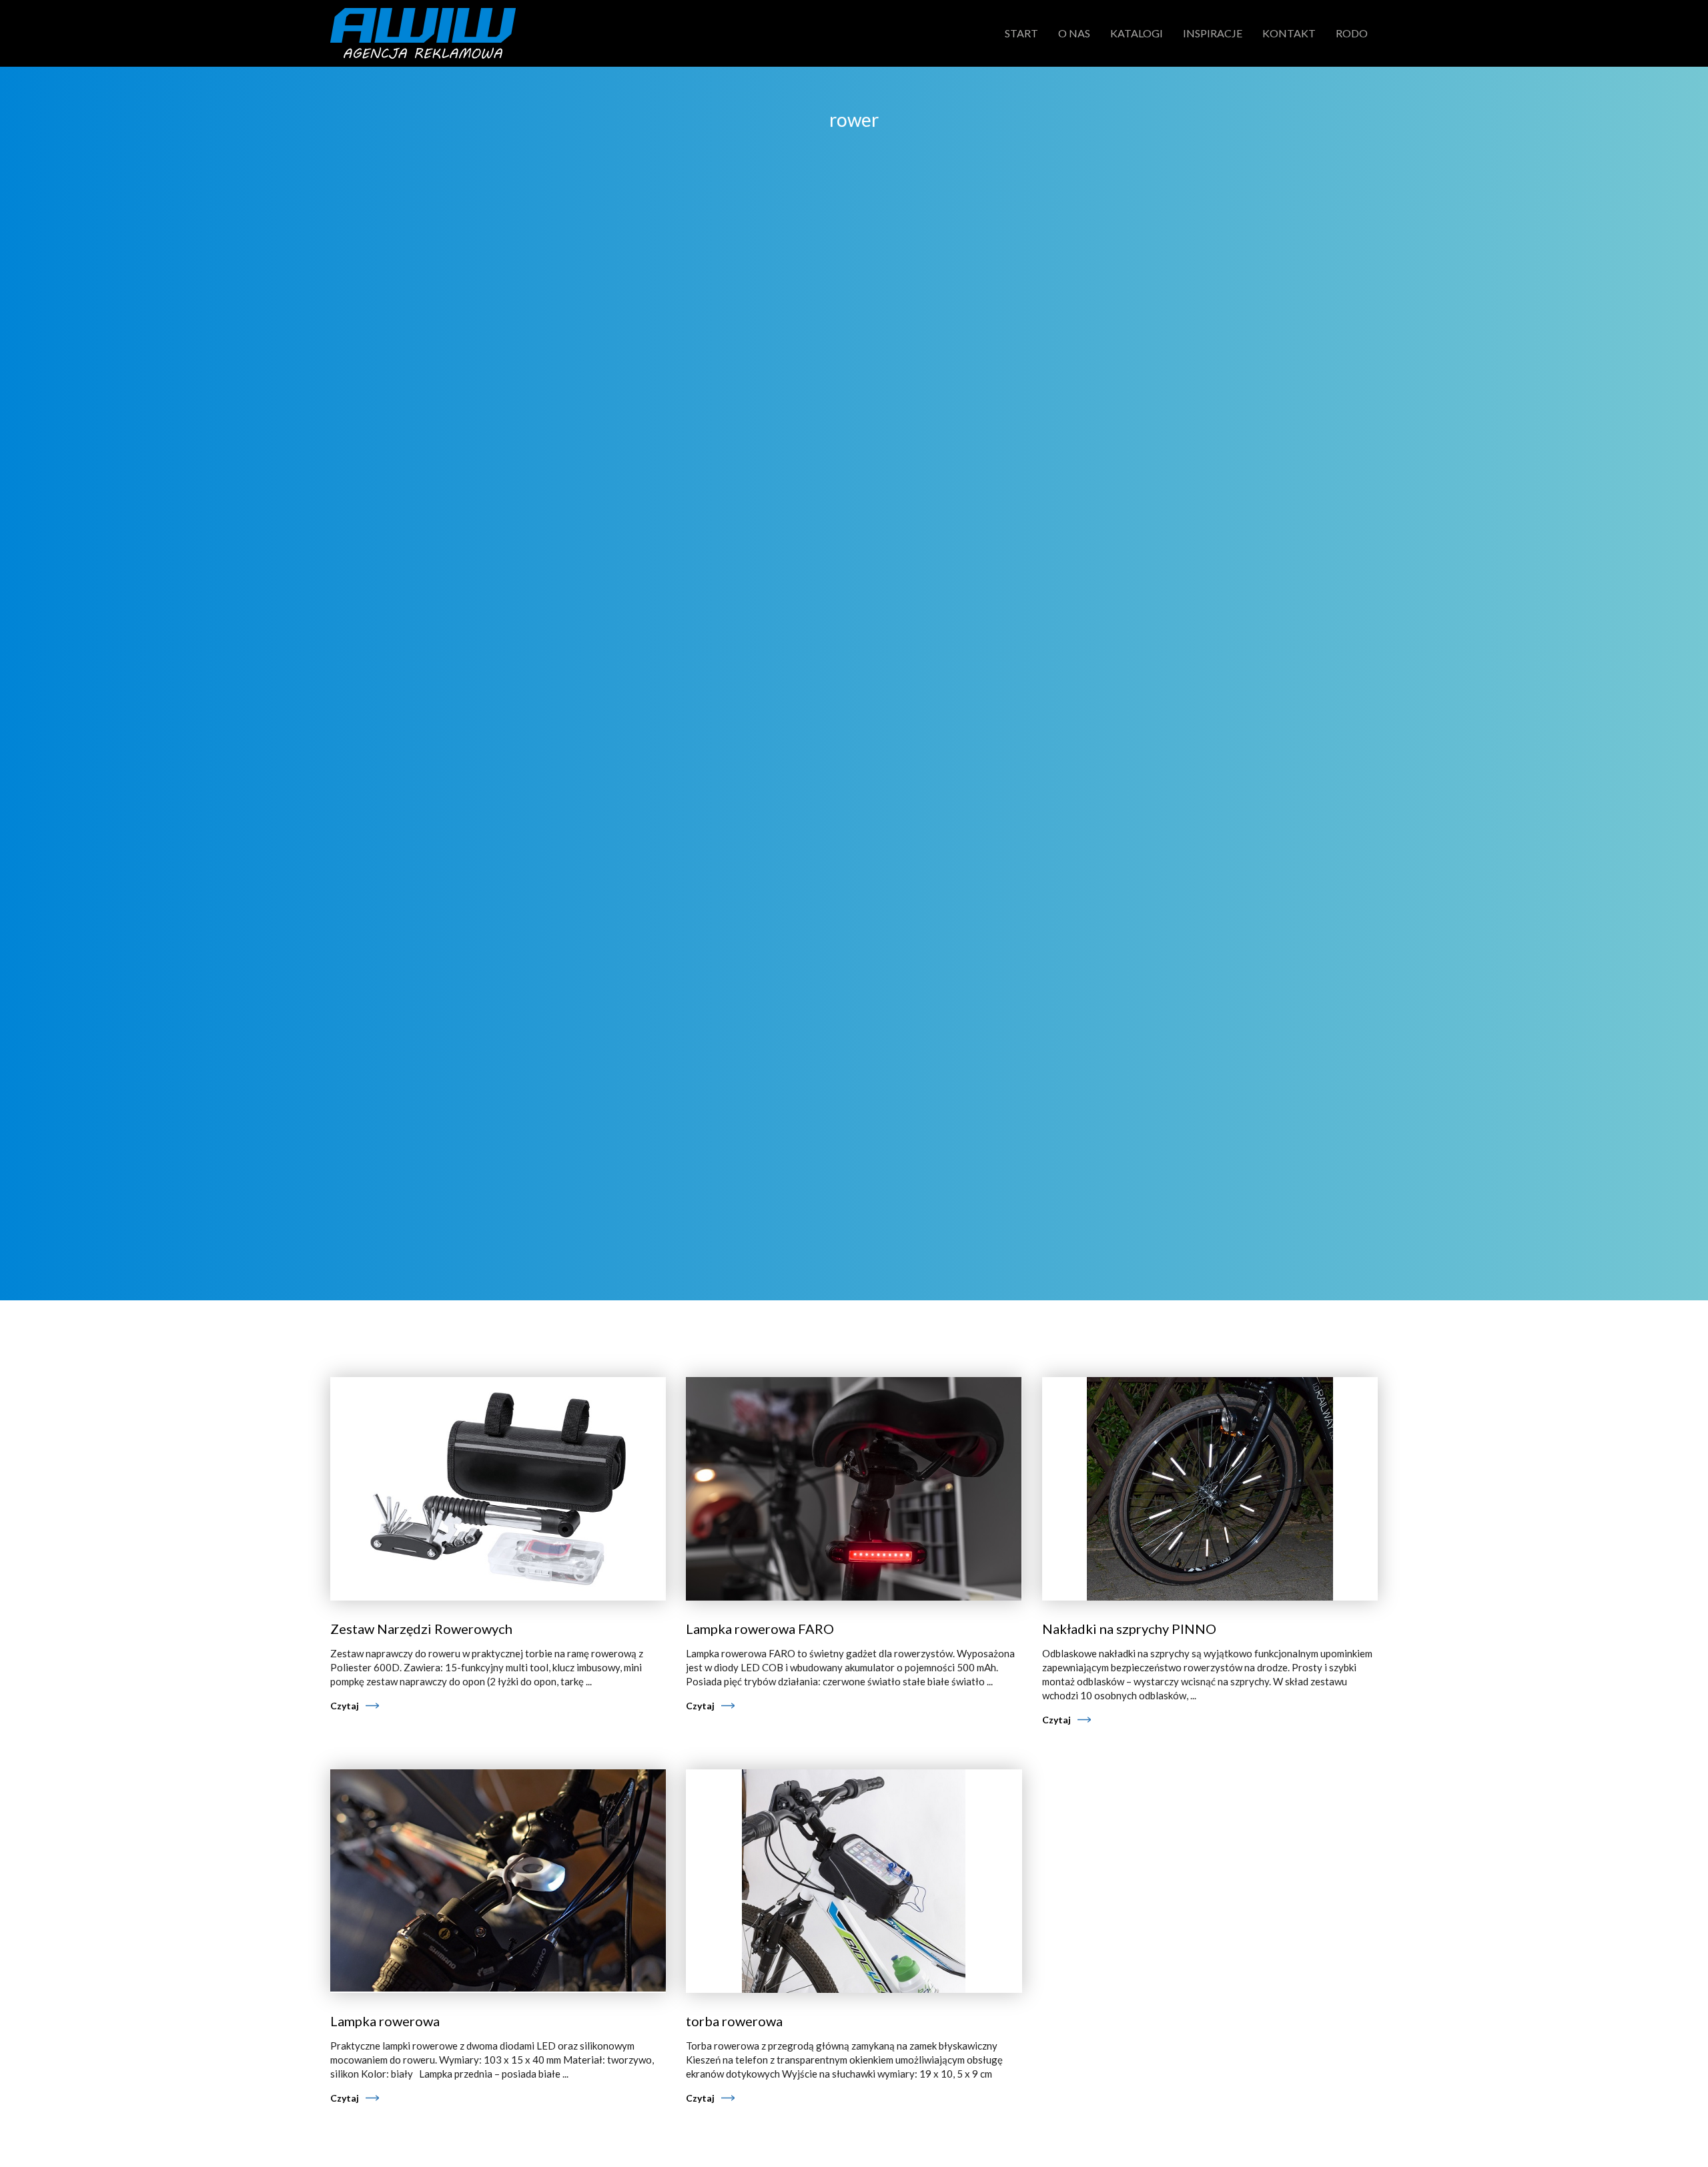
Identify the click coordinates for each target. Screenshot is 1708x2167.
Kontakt (1289, 33)
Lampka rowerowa (385, 2021)
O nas (1074, 33)
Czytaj (345, 1706)
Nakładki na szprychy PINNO (1129, 1629)
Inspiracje (1213, 33)
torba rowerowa (734, 2021)
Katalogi (1137, 33)
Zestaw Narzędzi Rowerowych (421, 1629)
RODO (1352, 33)
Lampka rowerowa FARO (760, 1629)
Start (1021, 33)
